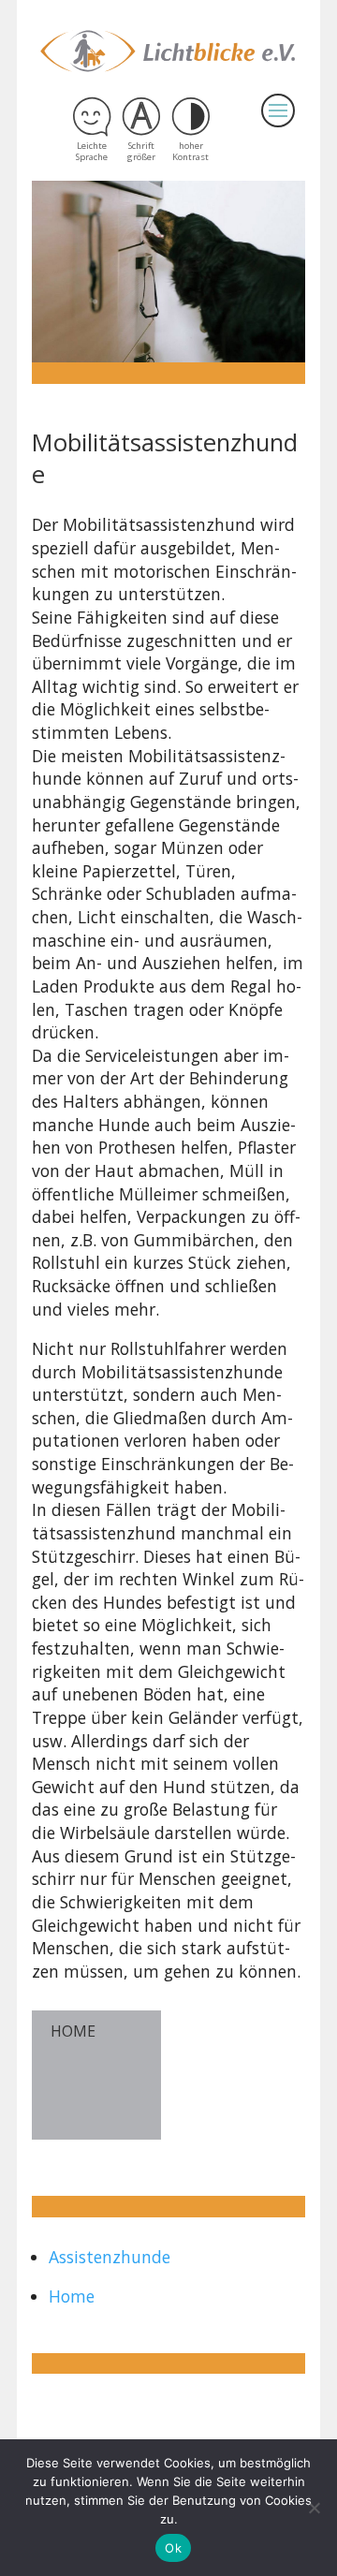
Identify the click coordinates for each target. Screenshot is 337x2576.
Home (72, 2296)
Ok (173, 2548)
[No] (314, 2508)
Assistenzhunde (110, 2257)
